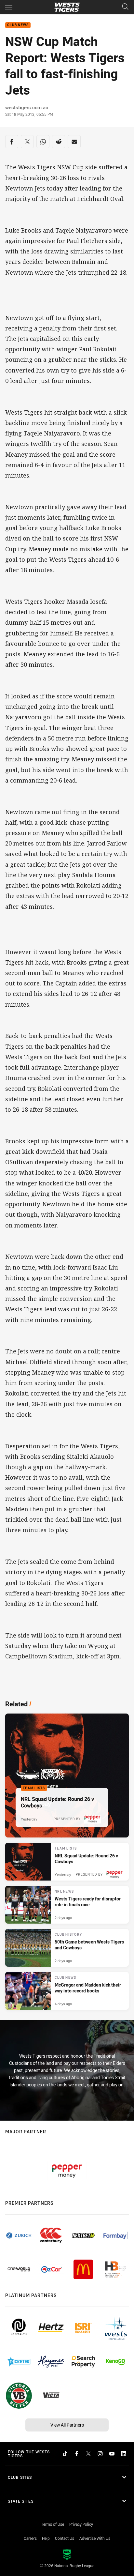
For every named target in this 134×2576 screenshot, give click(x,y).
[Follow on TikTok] (65, 2454)
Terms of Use (53, 2524)
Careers (30, 2538)
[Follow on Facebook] (77, 2454)
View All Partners (67, 2425)
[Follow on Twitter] (88, 2454)
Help (46, 2538)
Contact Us (65, 2538)
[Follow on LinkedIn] (124, 2454)
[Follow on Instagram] (100, 2454)
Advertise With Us (95, 2538)
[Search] (125, 7)
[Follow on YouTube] (112, 2454)
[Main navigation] (9, 7)
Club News (18, 25)
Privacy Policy (81, 2524)
